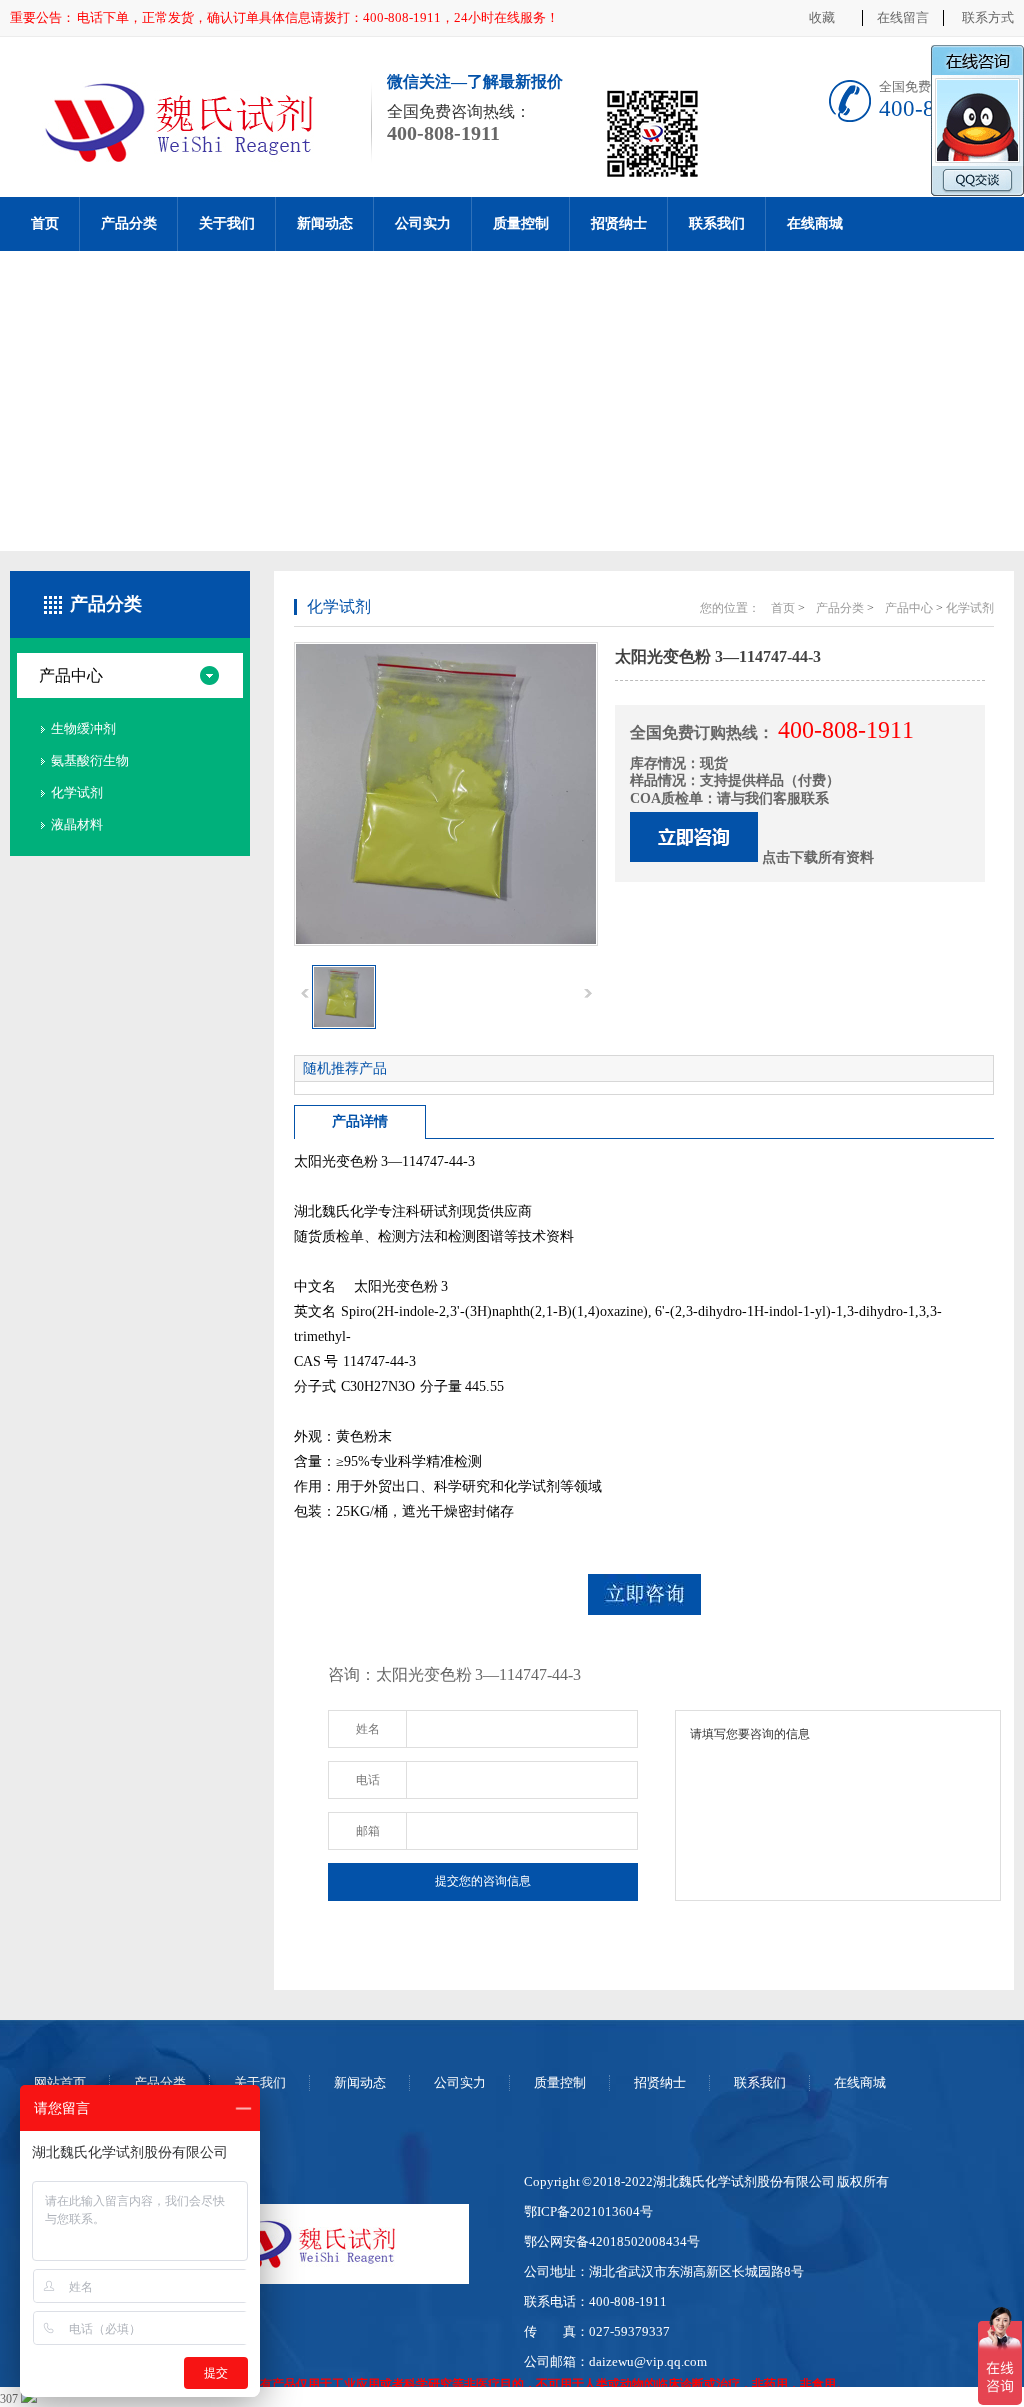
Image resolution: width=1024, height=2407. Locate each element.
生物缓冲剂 (83, 728)
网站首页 (60, 2082)
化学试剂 (77, 792)
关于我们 (227, 223)
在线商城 (815, 223)
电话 (368, 1780)
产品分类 (129, 223)
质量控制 (521, 223)
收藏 (822, 17)
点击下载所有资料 (818, 857)
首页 (45, 223)
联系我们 (717, 223)
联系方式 (988, 17)
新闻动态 (325, 223)
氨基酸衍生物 (90, 760)
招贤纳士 (619, 223)
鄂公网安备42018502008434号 (612, 2241)
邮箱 (368, 1831)
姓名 (368, 1729)
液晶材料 (77, 824)
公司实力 (423, 223)
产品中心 (71, 675)
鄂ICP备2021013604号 (588, 2211)
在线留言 (903, 17)
